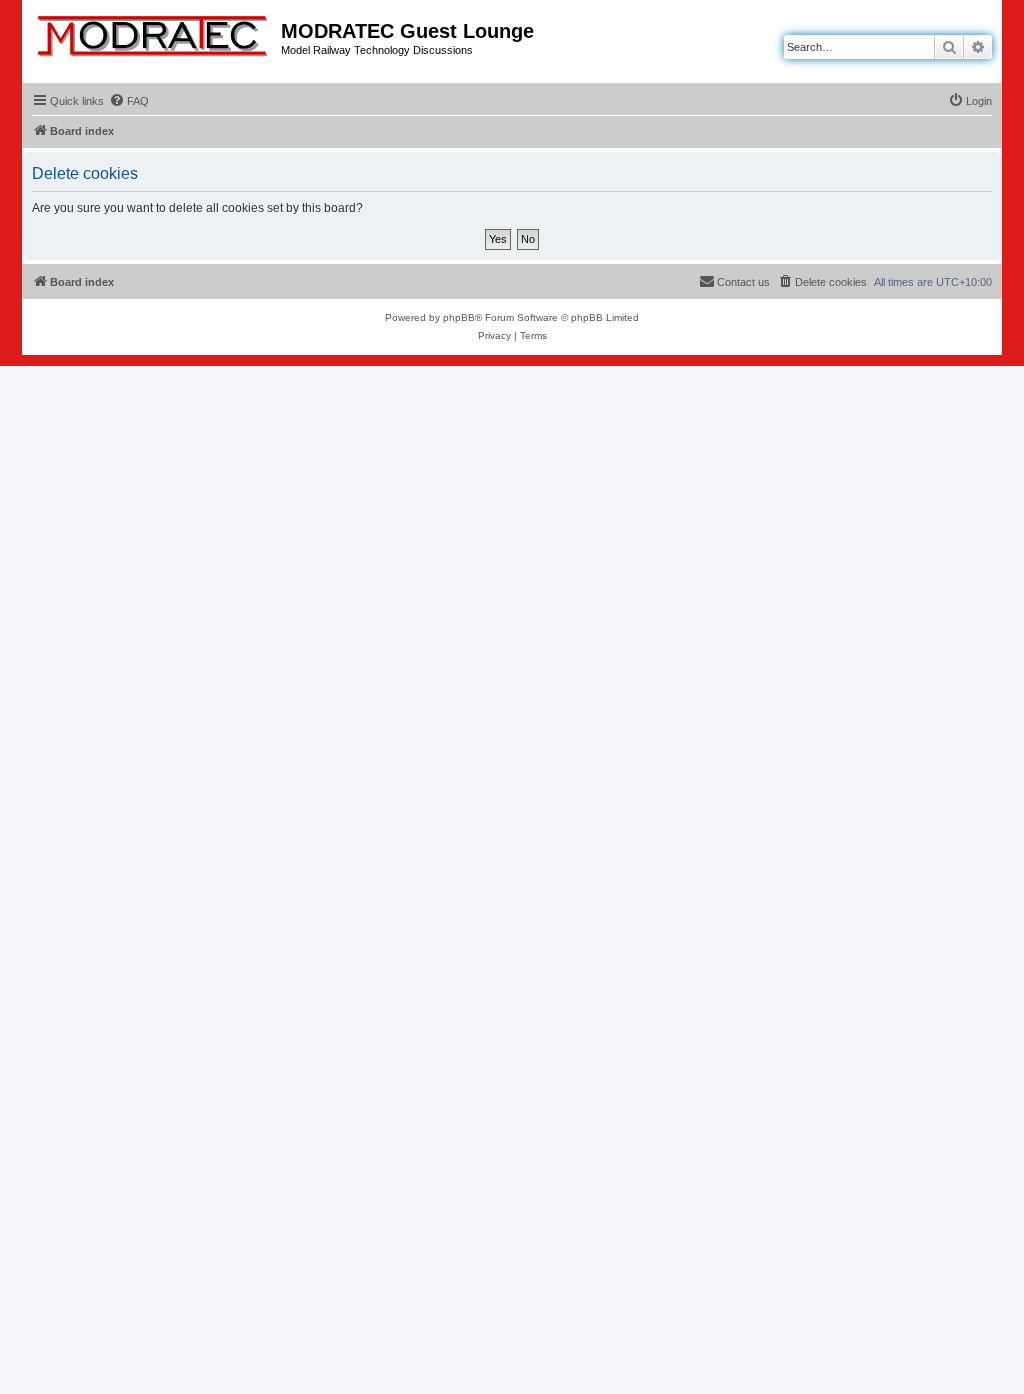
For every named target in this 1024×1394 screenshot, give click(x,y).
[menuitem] (129, 101)
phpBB (459, 317)
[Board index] (154, 32)
